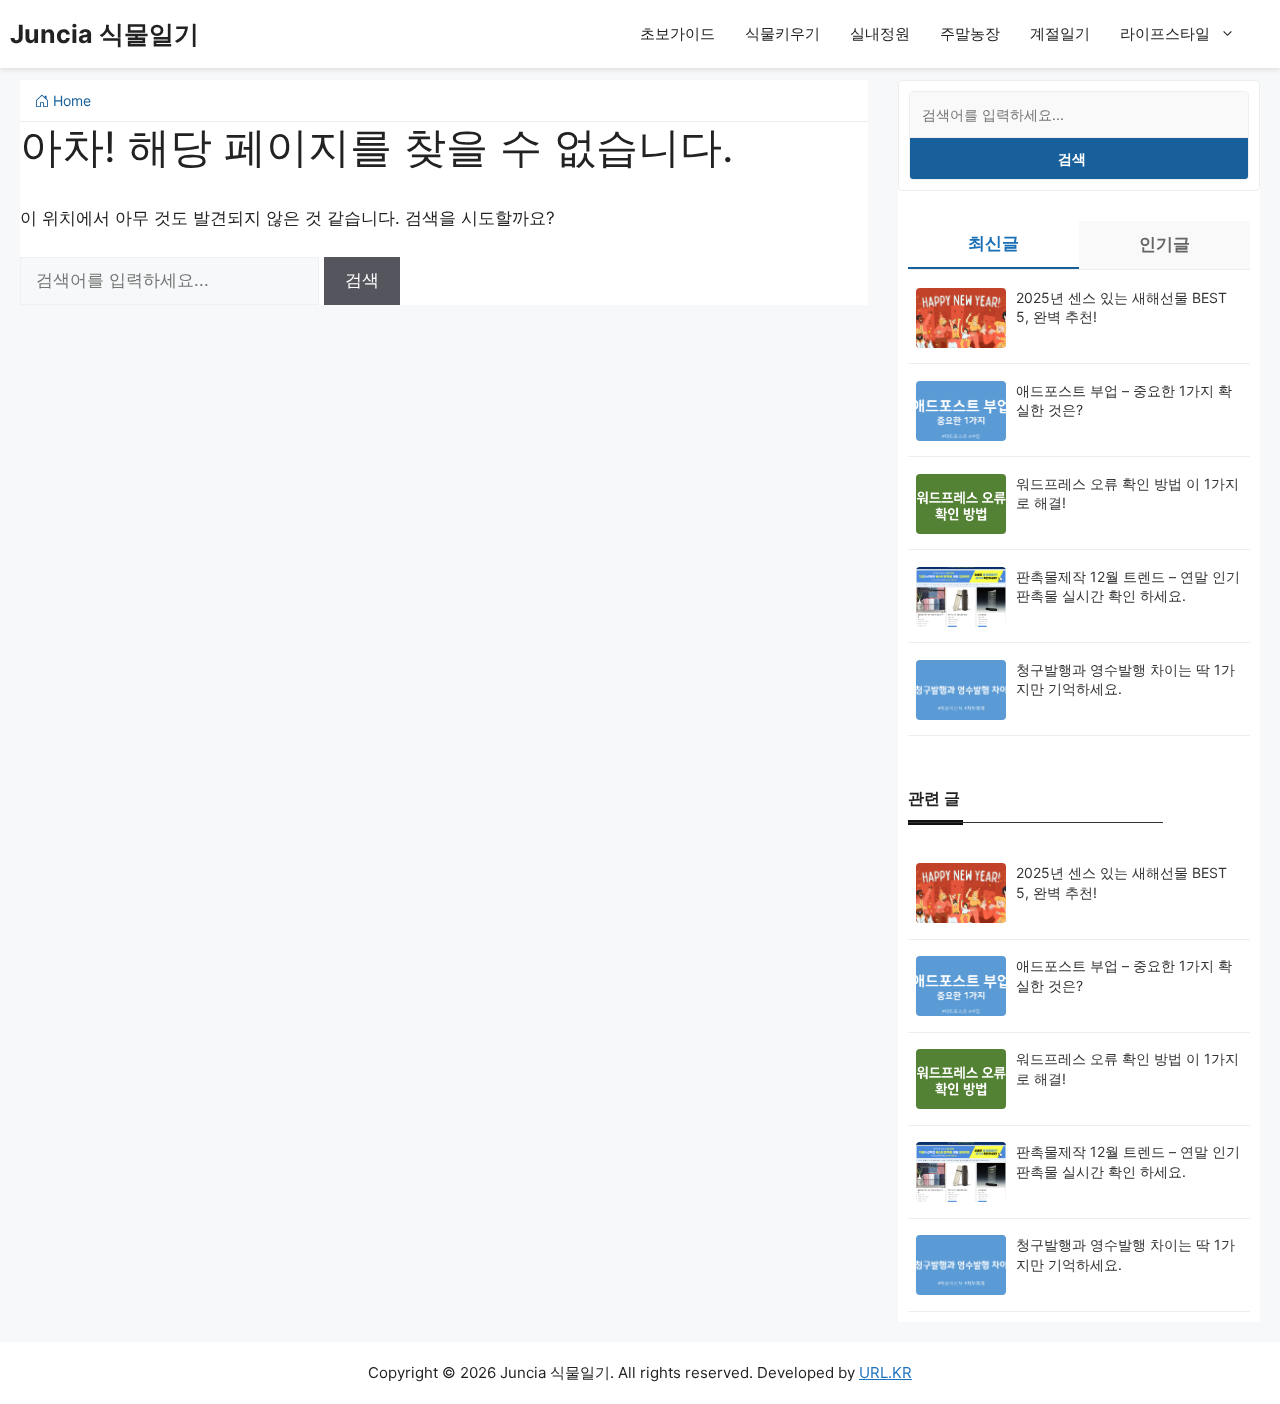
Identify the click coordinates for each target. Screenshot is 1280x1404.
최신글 (993, 243)
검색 (1072, 158)
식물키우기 (782, 33)
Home (70, 100)
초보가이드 (677, 33)
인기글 (1164, 244)
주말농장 (970, 33)
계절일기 (1060, 33)
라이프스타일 (1165, 33)
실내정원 (880, 33)
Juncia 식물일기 (104, 34)
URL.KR (885, 1372)
